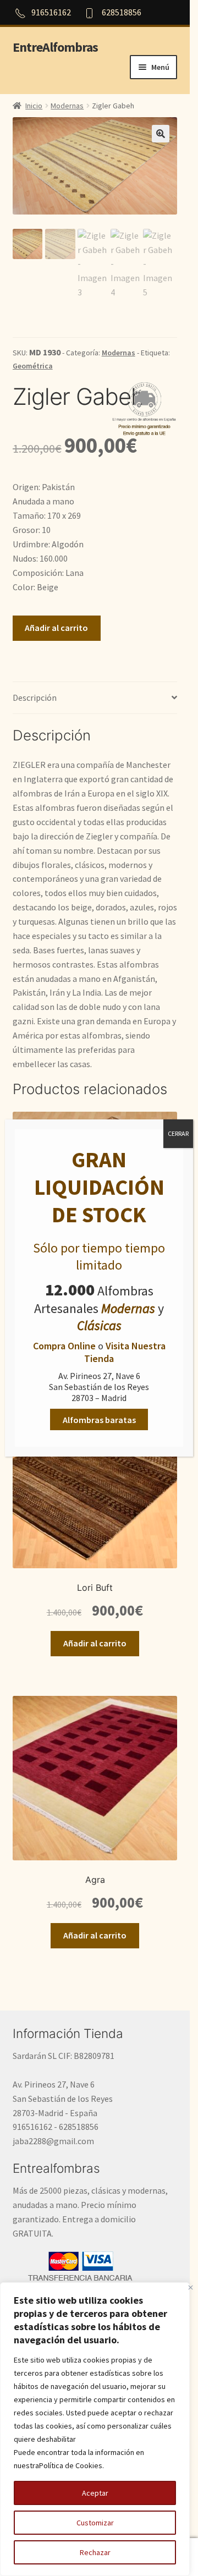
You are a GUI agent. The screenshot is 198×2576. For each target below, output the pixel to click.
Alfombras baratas (99, 1420)
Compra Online (64, 1346)
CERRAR (178, 1133)
